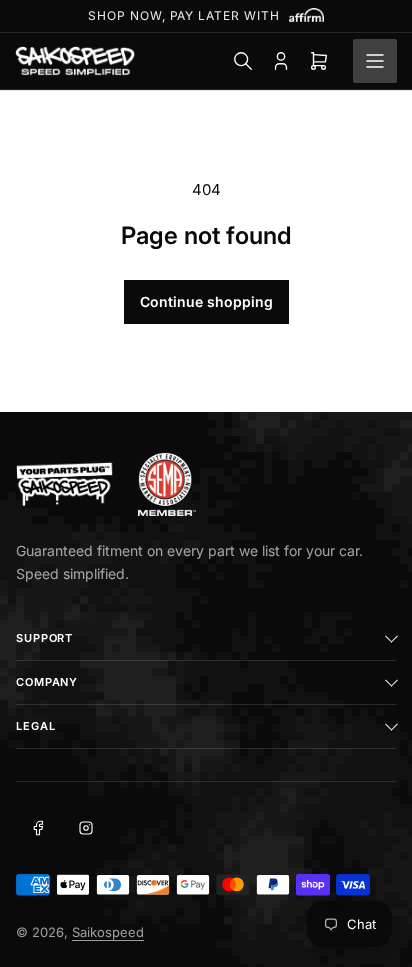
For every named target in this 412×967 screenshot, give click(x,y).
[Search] (243, 61)
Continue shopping (206, 301)
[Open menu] (375, 61)
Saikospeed (108, 932)
